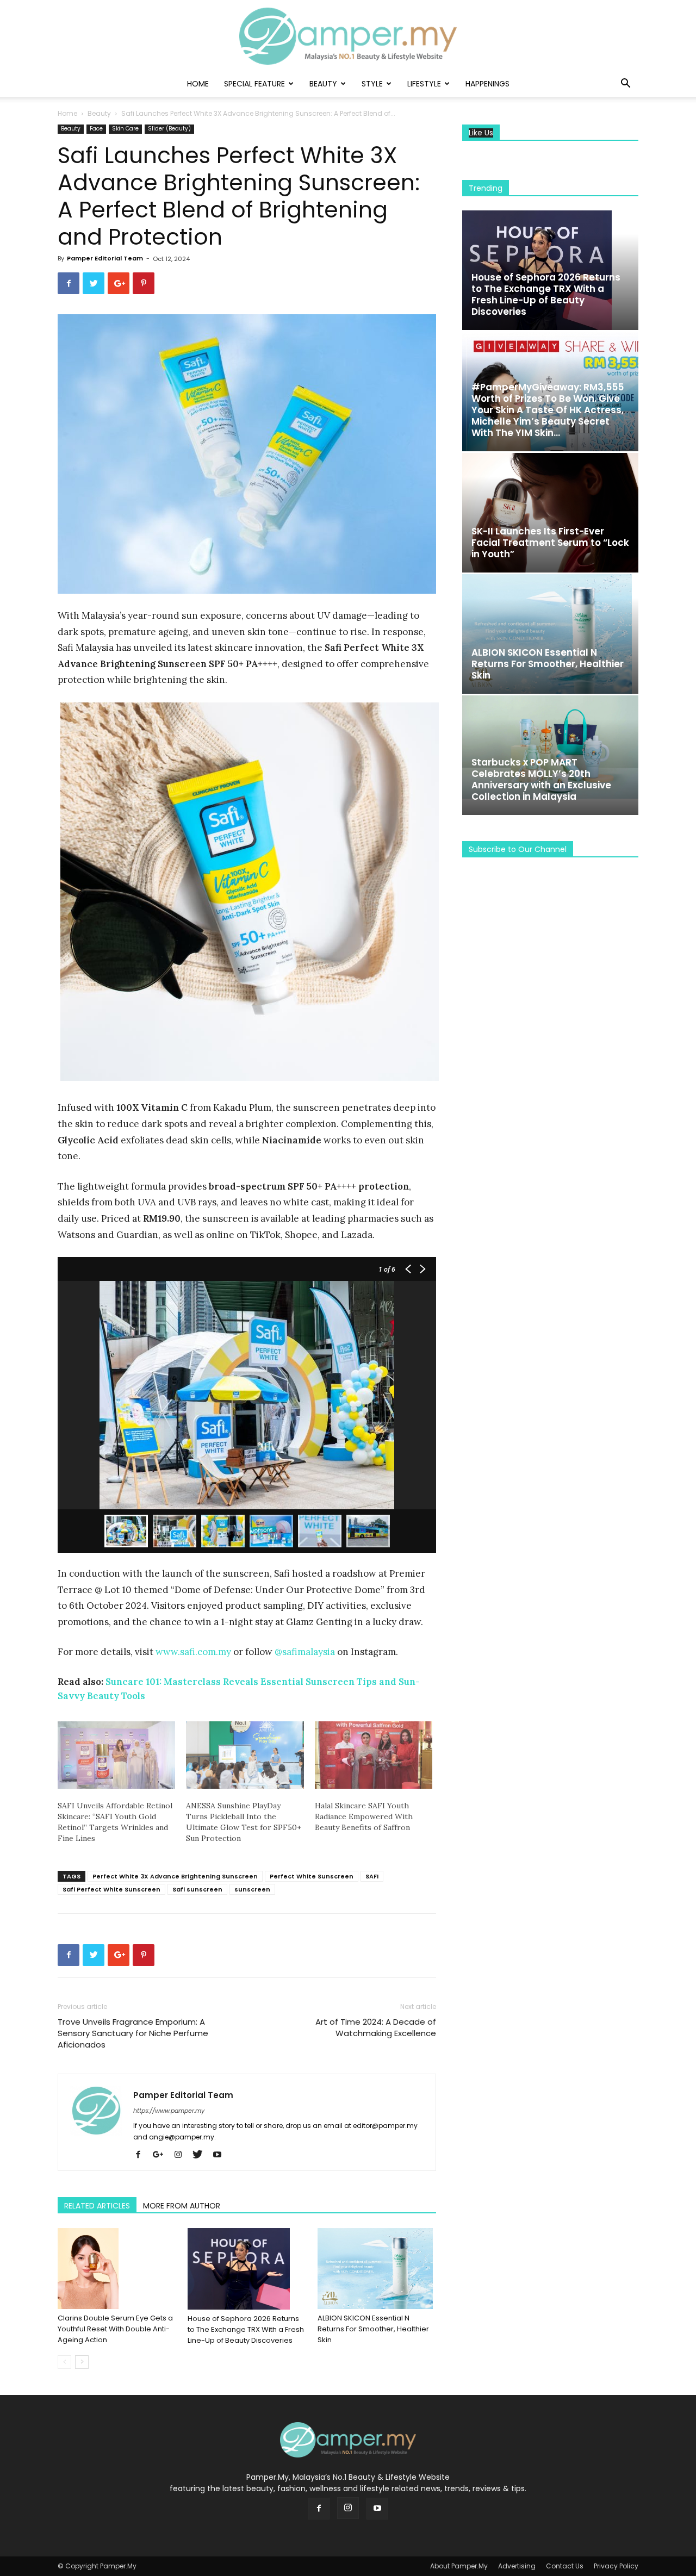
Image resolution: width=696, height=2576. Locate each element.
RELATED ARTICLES (97, 2206)
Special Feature (254, 84)
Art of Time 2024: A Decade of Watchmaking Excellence (376, 2027)
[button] (625, 85)
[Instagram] (182, 2155)
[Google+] (162, 2155)
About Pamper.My (459, 2566)
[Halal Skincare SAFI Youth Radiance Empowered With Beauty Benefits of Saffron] (374, 1755)
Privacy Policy (616, 2566)
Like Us (481, 133)
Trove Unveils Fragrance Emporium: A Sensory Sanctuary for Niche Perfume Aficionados (133, 2033)
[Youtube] (221, 2155)
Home (198, 84)
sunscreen (252, 1889)
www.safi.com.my (193, 1652)
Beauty (323, 84)
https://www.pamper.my (169, 2111)
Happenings (487, 84)
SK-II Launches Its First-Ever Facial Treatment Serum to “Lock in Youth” (550, 543)
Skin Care (125, 129)
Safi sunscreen (197, 1889)
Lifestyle (424, 84)
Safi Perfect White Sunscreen (111, 1889)
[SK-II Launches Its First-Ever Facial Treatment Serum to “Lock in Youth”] (550, 513)
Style (372, 84)
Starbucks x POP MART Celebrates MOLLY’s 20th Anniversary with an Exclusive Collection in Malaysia (541, 779)
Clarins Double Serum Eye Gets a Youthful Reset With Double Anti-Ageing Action (115, 2329)
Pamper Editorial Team (105, 258)
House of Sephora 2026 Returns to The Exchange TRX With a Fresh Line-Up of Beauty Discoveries (246, 2329)
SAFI (372, 1876)
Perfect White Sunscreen (312, 1876)
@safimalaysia (305, 1652)
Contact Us (565, 2566)
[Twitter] (201, 2155)
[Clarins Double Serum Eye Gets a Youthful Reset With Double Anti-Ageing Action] (117, 2269)
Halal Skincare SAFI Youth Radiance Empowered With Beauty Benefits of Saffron (364, 1816)
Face (96, 129)
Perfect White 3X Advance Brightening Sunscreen (175, 1876)
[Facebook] (142, 2155)
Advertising (517, 2566)
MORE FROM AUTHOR (182, 2206)
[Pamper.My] (348, 36)
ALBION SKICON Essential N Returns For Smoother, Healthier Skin (373, 2329)
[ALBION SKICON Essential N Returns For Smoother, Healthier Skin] (377, 2269)
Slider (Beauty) (169, 129)
